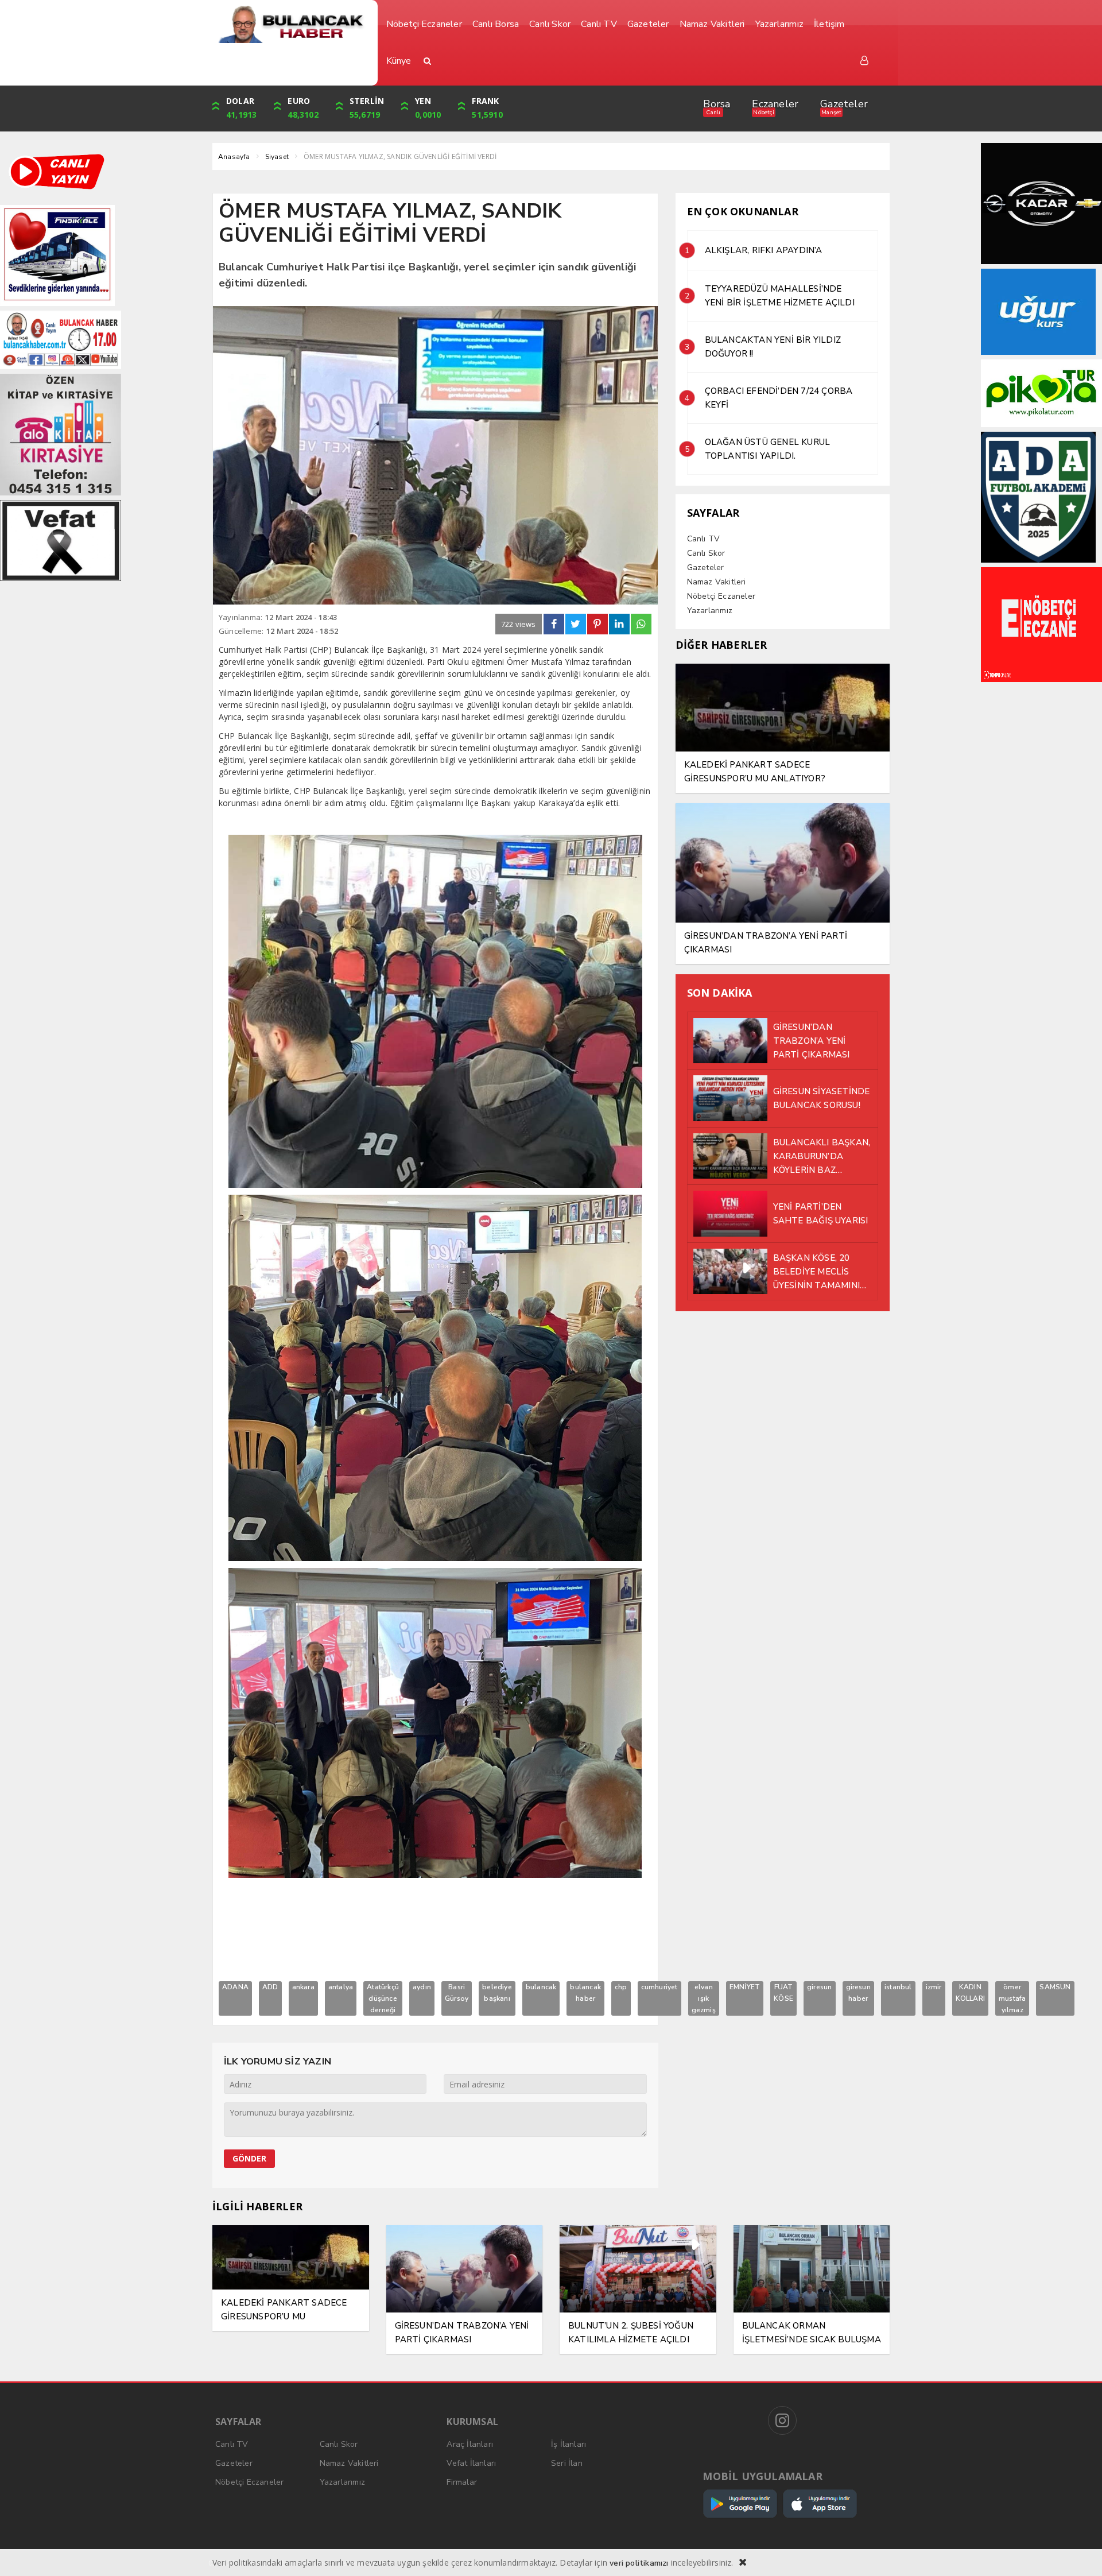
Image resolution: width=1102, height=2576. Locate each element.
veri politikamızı (639, 2563)
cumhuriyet (659, 1987)
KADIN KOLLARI (970, 1993)
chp (621, 1987)
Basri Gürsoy (457, 1993)
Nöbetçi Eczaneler (721, 596)
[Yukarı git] (1079, 2553)
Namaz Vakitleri (717, 582)
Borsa (717, 104)
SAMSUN (1055, 1987)
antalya (341, 1987)
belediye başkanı (497, 1993)
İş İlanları (569, 2444)
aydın (422, 1987)
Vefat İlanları (471, 2463)
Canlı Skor (706, 553)
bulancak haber (585, 1993)
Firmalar (462, 2482)
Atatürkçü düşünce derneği (383, 1998)
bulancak (541, 1987)
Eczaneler (775, 104)
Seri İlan (567, 2463)
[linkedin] (619, 624)
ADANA (235, 1987)
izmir (934, 1987)
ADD (270, 1987)
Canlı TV (704, 539)
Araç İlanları (470, 2444)
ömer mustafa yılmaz (1012, 1998)
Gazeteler (844, 104)
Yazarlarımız (710, 611)
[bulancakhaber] (291, 24)
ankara (303, 1987)
